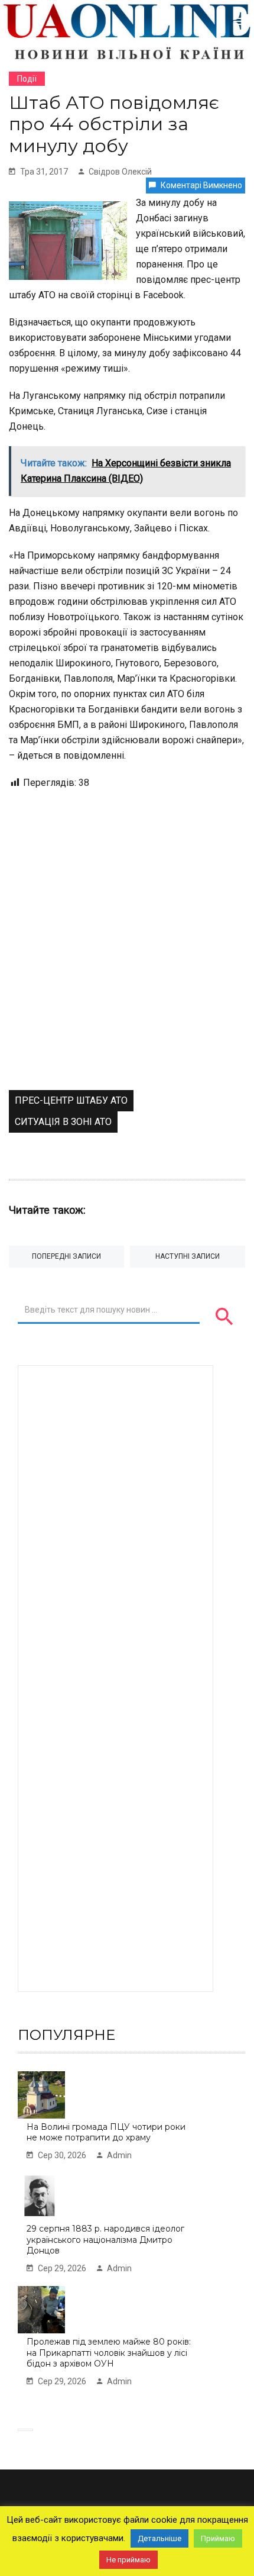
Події (27, 79)
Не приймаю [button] (128, 2560)
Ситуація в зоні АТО (63, 1122)
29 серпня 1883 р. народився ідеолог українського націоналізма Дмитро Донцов (105, 2240)
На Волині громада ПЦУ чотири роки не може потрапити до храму (106, 2132)
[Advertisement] (127, 957)
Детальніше (159, 2538)
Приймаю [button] (218, 2538)
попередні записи (66, 1256)
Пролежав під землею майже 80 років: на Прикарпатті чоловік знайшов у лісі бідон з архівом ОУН (109, 2353)
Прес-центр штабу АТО (71, 1100)
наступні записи (188, 1256)
